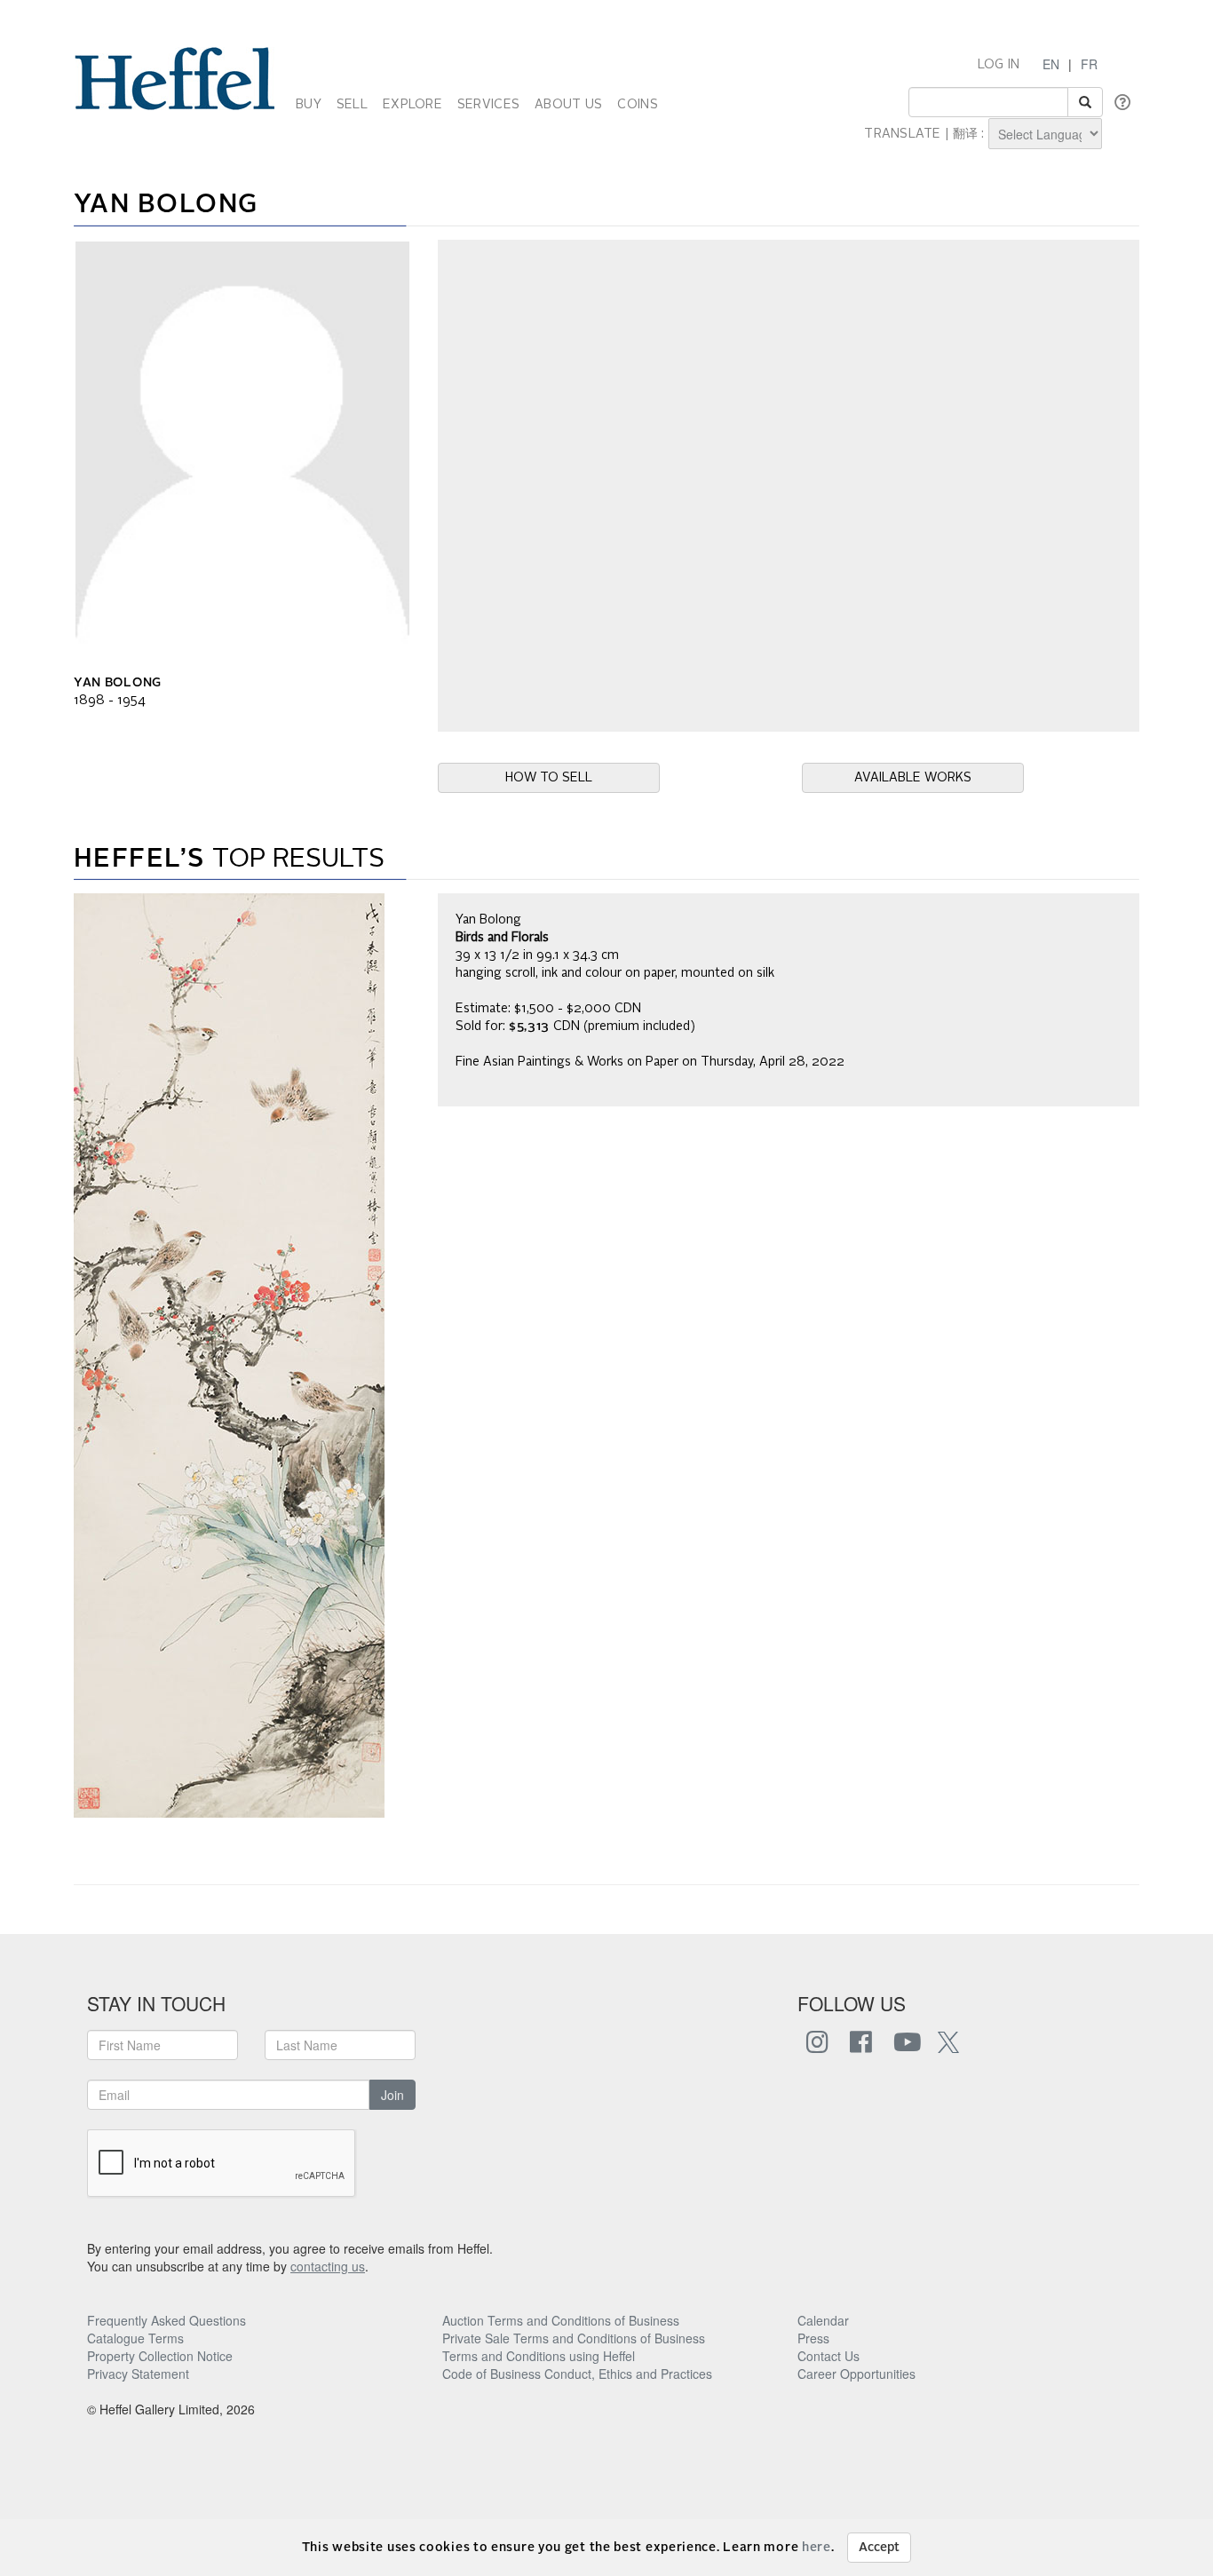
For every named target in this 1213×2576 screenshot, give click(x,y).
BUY (309, 105)
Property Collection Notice (160, 2356)
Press (813, 2338)
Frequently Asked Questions (166, 2320)
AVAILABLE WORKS (913, 778)
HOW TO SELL (549, 778)
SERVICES (488, 105)
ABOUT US (568, 105)
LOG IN (999, 65)
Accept (879, 2548)
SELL (352, 105)
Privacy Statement (138, 2374)
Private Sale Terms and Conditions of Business (574, 2338)
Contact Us (828, 2356)
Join (392, 2095)
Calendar (823, 2320)
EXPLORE (412, 105)
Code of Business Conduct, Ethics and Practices (577, 2374)
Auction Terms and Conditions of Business (561, 2320)
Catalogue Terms (135, 2338)
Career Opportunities (856, 2374)
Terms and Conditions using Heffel (539, 2356)
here (817, 2548)
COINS (637, 105)
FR (1089, 64)
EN (1051, 64)
